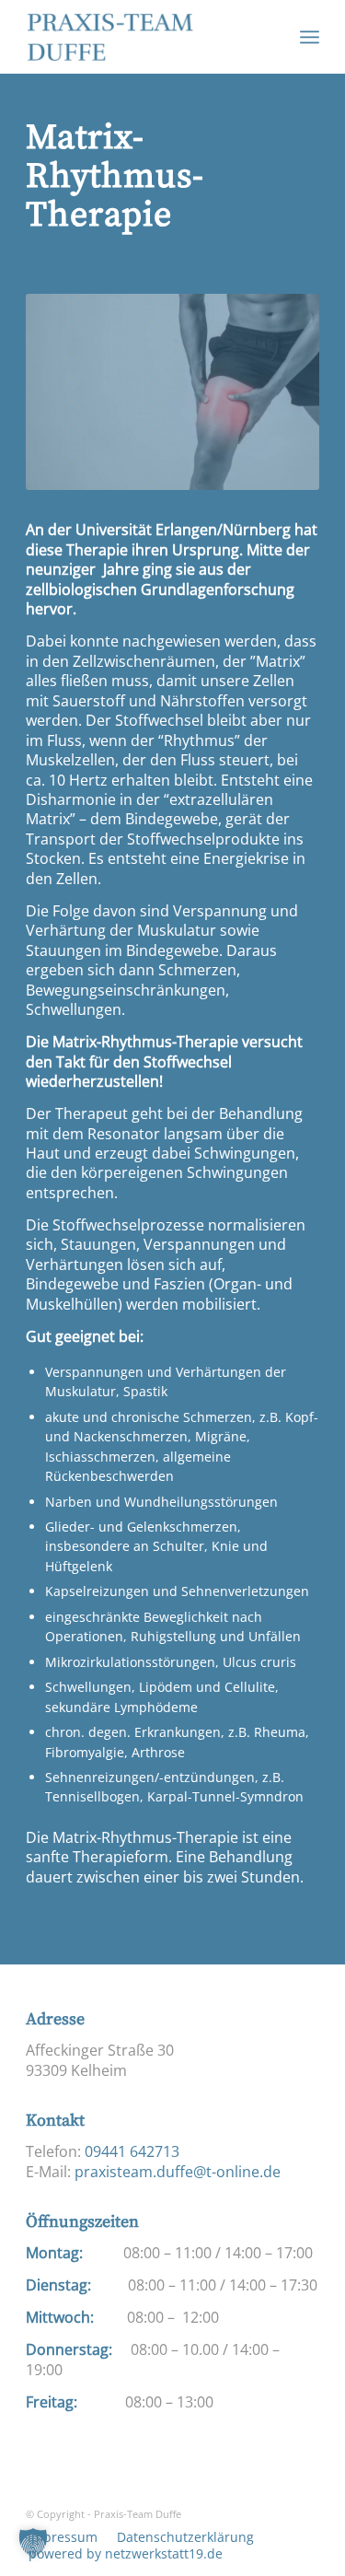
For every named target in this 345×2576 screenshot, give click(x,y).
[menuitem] (310, 37)
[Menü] (310, 37)
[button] (33, 2543)
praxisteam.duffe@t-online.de (178, 2172)
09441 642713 (132, 2151)
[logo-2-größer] (143, 37)
